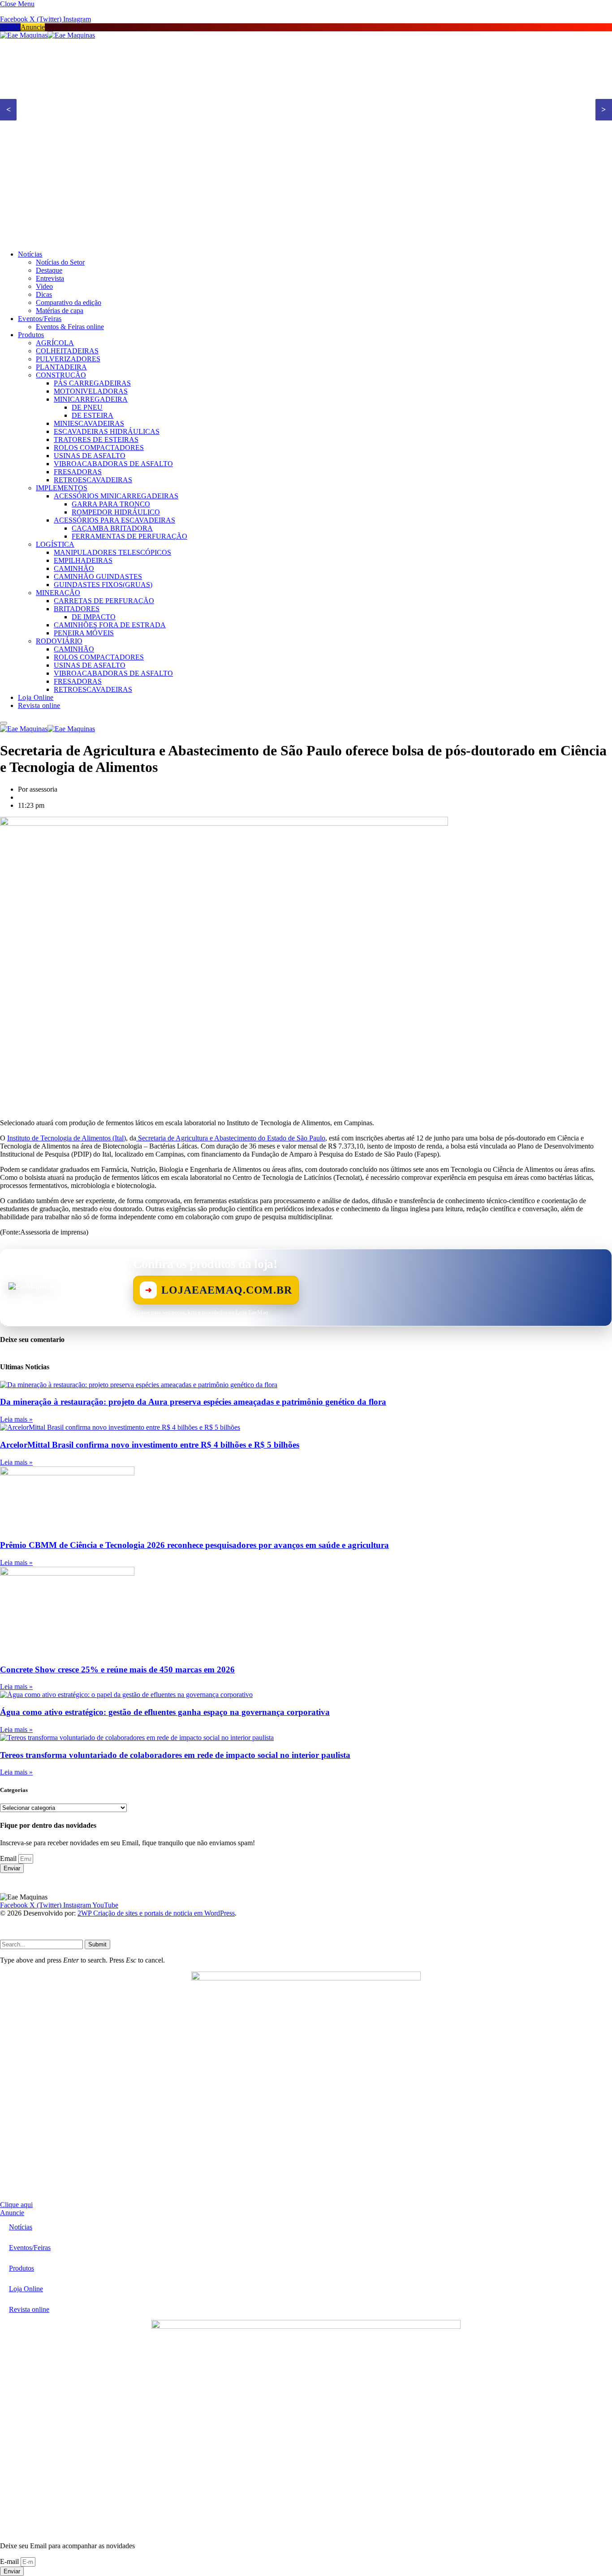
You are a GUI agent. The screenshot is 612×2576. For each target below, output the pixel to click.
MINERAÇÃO (58, 593)
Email (9, 1858)
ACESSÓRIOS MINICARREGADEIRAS (116, 496)
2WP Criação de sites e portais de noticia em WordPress (156, 1913)
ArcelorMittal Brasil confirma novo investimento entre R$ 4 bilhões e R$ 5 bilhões (150, 1445)
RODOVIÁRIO (59, 641)
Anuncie (33, 27)
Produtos (31, 335)
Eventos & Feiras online (70, 327)
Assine (10, 27)
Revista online (39, 705)
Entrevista (50, 278)
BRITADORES (77, 609)
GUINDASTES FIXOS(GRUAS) (103, 585)
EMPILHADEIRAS (83, 560)
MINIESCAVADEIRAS (89, 423)
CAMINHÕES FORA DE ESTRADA (110, 625)
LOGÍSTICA (55, 544)
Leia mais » (16, 1419)
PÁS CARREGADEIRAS (92, 383)
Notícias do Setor (60, 262)
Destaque (49, 270)
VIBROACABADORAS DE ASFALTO (113, 464)
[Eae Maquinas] (47, 35)
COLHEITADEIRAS (67, 351)
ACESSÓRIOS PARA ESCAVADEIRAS (114, 520)
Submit (97, 1944)
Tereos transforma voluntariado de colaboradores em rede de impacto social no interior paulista (175, 1755)
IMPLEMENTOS (62, 488)
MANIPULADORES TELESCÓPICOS (112, 552)
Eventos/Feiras (40, 319)
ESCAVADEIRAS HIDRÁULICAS (107, 431)
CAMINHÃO (74, 568)
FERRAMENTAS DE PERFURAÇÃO (129, 536)
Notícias (30, 254)
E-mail (10, 2561)
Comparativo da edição (69, 302)
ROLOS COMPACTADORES (99, 448)
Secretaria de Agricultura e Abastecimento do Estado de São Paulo (231, 1138)
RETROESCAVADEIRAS (93, 480)
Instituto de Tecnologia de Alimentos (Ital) (67, 1138)
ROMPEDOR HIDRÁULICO (116, 512)
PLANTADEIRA (61, 367)
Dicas (44, 294)
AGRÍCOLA (55, 343)
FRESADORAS (78, 472)
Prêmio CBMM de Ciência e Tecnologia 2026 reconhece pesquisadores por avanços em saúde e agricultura (194, 1545)
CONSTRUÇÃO (61, 375)
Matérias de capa (60, 311)
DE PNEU (87, 407)
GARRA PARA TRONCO (111, 504)
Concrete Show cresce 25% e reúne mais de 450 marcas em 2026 (117, 1669)
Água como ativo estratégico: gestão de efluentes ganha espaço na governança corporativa (165, 1712)
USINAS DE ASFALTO (90, 456)
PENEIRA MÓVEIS (84, 633)
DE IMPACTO (94, 617)
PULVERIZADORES (68, 359)
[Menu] (4, 723)
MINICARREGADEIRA (91, 399)
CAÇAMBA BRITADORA (112, 528)
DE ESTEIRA (93, 415)
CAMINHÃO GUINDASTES (98, 576)
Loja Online (36, 697)
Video (44, 286)
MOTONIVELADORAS (91, 391)
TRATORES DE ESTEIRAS (96, 439)
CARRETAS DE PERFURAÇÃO (104, 601)
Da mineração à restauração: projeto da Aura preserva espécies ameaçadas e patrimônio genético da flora (193, 1402)
